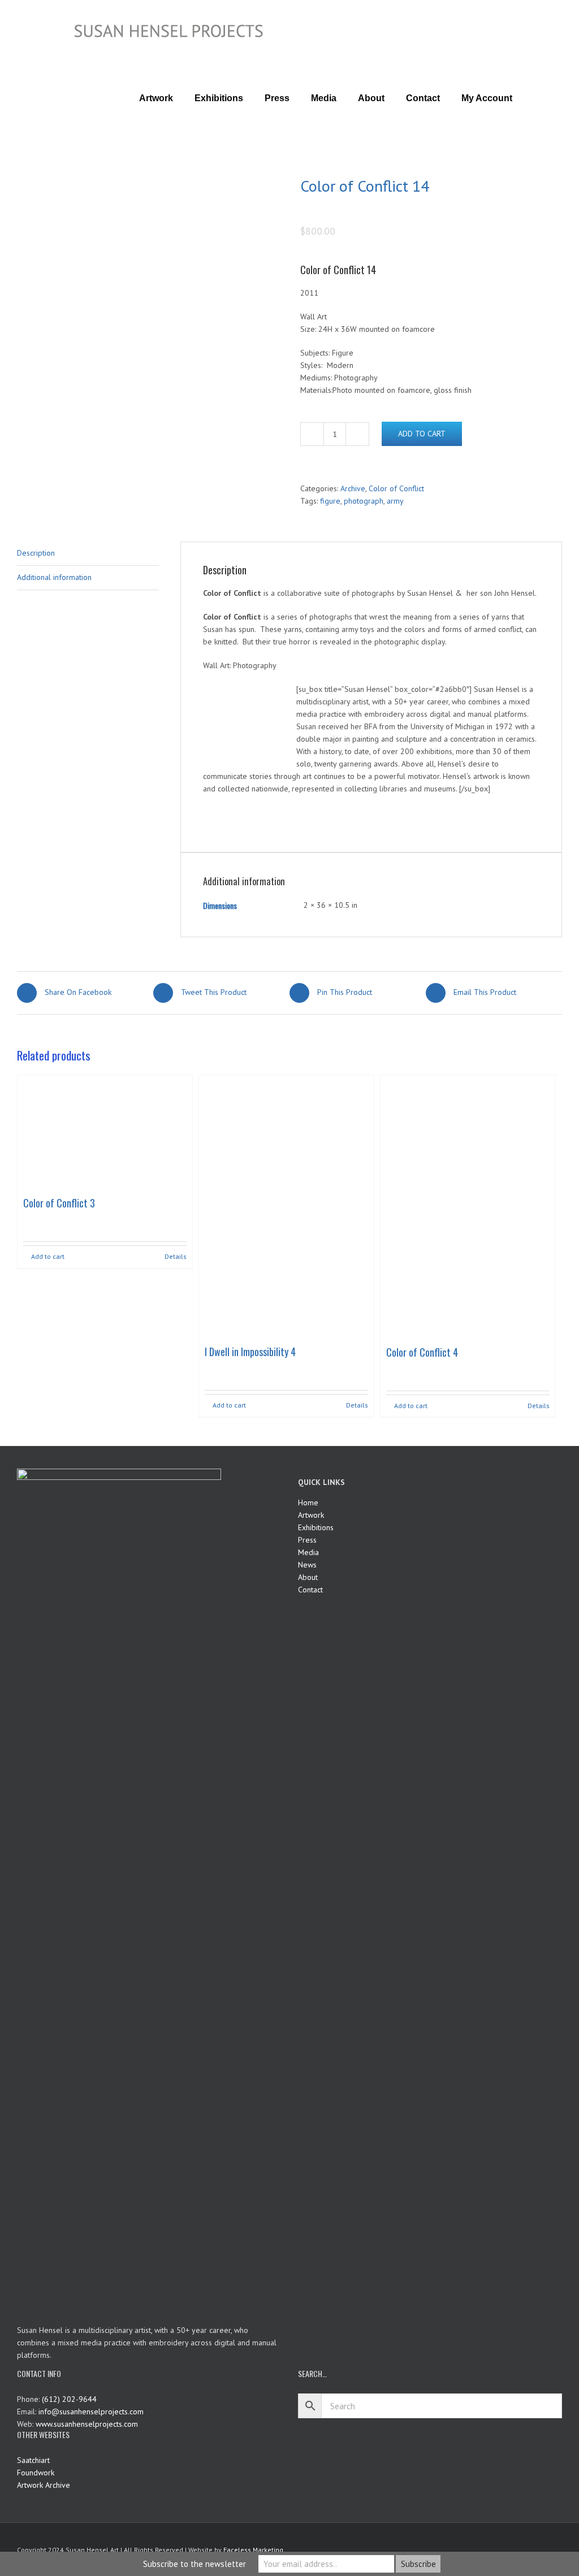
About (308, 1577)
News (307, 1565)
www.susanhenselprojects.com (87, 2424)
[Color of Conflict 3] (105, 1133)
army (395, 501)
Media (308, 1552)
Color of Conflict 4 (422, 1352)
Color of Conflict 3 (59, 1203)
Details (176, 1256)
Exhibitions (316, 1527)
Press (307, 1540)
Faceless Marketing (253, 2550)
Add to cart (422, 434)
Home (308, 1503)
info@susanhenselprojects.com (91, 2412)
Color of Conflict (396, 488)
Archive (353, 488)
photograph (364, 501)
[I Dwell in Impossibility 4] (286, 1207)
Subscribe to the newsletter (195, 2564)
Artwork (311, 1515)
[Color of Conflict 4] (468, 1207)
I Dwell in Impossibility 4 (250, 1352)
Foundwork (36, 2473)
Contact (310, 1590)
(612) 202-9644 (69, 2399)
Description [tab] (36, 553)
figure (330, 501)
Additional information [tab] (54, 577)
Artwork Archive (44, 2485)
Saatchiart (33, 2460)
